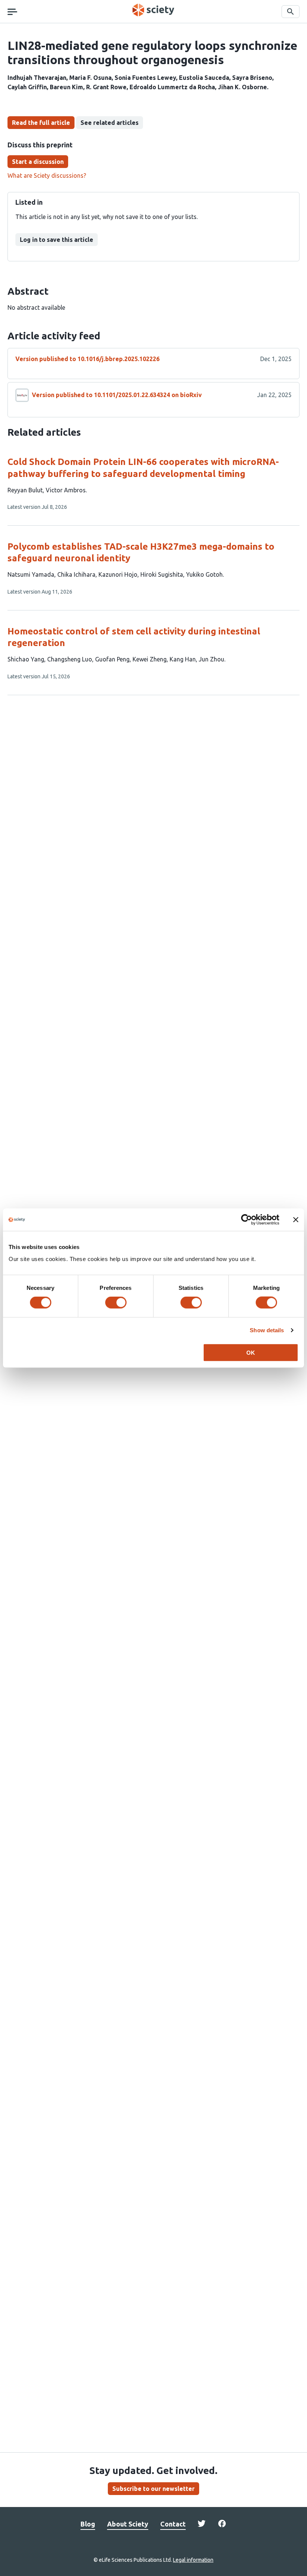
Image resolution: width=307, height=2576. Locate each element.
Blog (88, 2524)
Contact (173, 2524)
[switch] (116, 1303)
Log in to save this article (57, 240)
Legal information (193, 2560)
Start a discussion (38, 162)
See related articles (110, 123)
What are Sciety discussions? (47, 175)
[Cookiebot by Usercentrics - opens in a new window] (247, 1220)
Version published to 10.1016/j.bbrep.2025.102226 (87, 359)
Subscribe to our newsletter (153, 2489)
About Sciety (128, 2524)
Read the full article (41, 123)
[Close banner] (296, 1220)
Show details (267, 1330)
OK (251, 1352)
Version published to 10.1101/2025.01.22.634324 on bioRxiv (117, 395)
